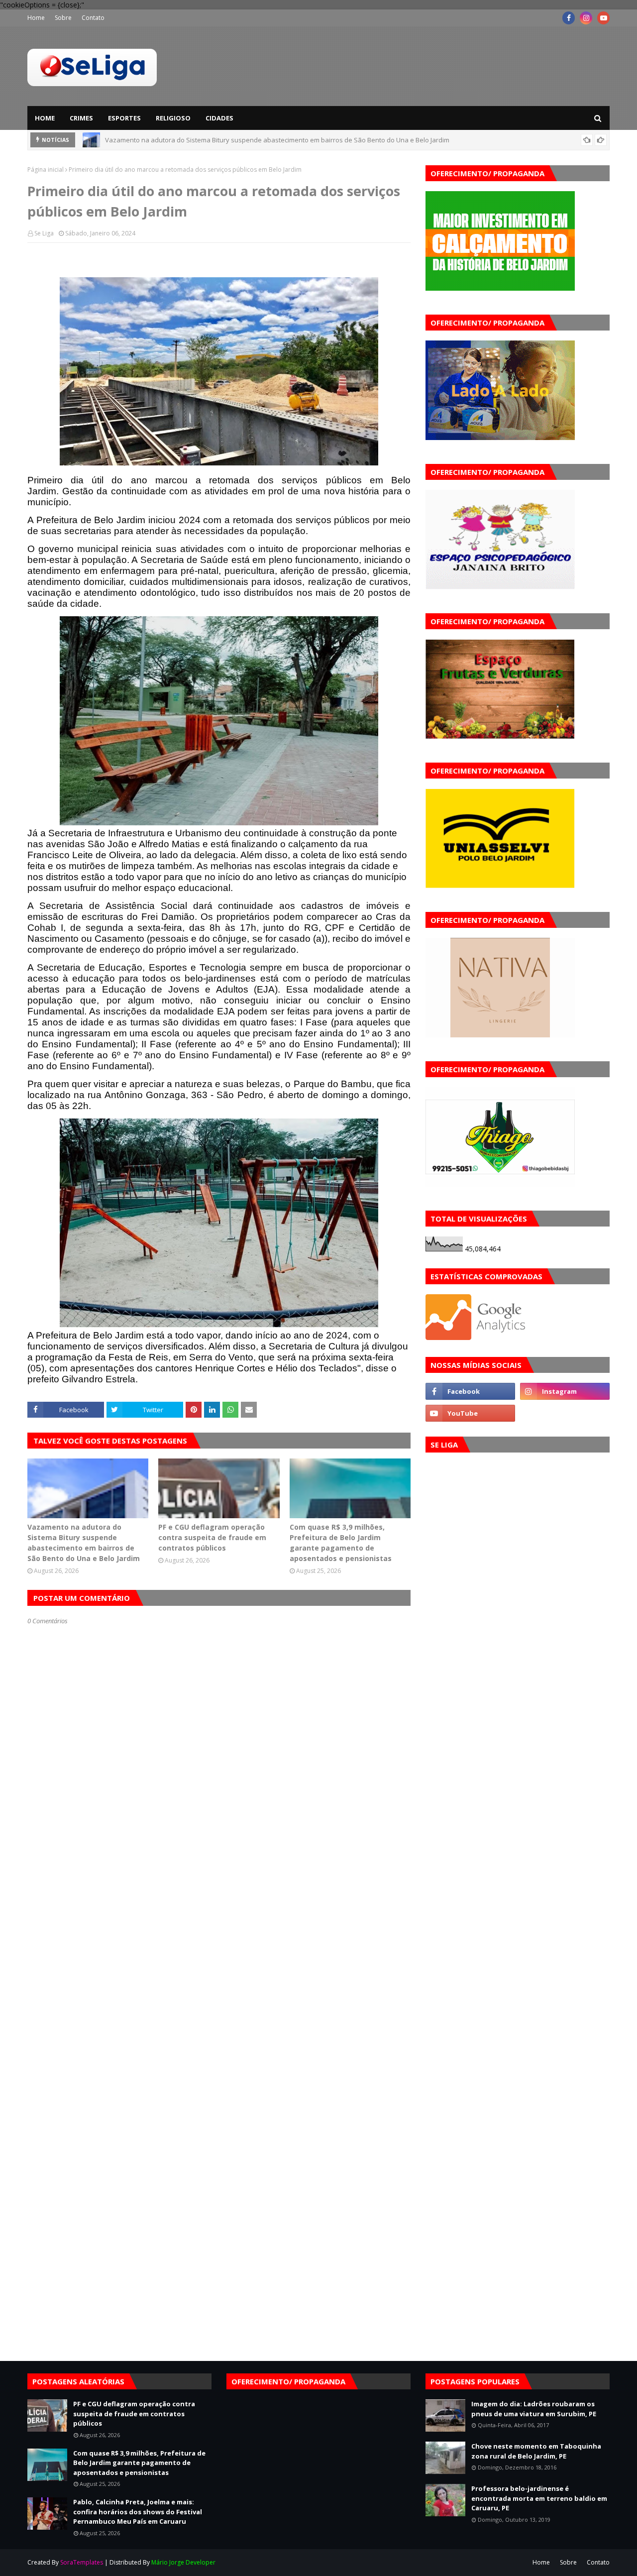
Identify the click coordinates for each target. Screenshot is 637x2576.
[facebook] (569, 18)
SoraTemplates (82, 2562)
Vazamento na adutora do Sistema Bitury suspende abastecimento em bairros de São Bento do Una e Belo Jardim (84, 1543)
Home (36, 18)
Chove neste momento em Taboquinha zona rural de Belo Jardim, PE (536, 2451)
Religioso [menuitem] (173, 118)
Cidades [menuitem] (219, 118)
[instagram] (586, 18)
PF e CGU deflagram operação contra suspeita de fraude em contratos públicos (225, 141)
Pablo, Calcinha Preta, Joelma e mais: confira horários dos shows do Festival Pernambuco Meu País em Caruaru (138, 2512)
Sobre (63, 18)
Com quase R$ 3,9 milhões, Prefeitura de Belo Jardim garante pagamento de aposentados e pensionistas (341, 1543)
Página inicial (46, 169)
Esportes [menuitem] (124, 118)
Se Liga (44, 233)
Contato (93, 18)
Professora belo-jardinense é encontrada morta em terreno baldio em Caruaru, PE (539, 2498)
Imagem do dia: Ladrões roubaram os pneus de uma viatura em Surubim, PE (534, 2409)
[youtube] (603, 18)
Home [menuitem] (45, 118)
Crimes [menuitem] (81, 118)
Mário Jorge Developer (183, 2562)
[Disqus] (219, 1977)
